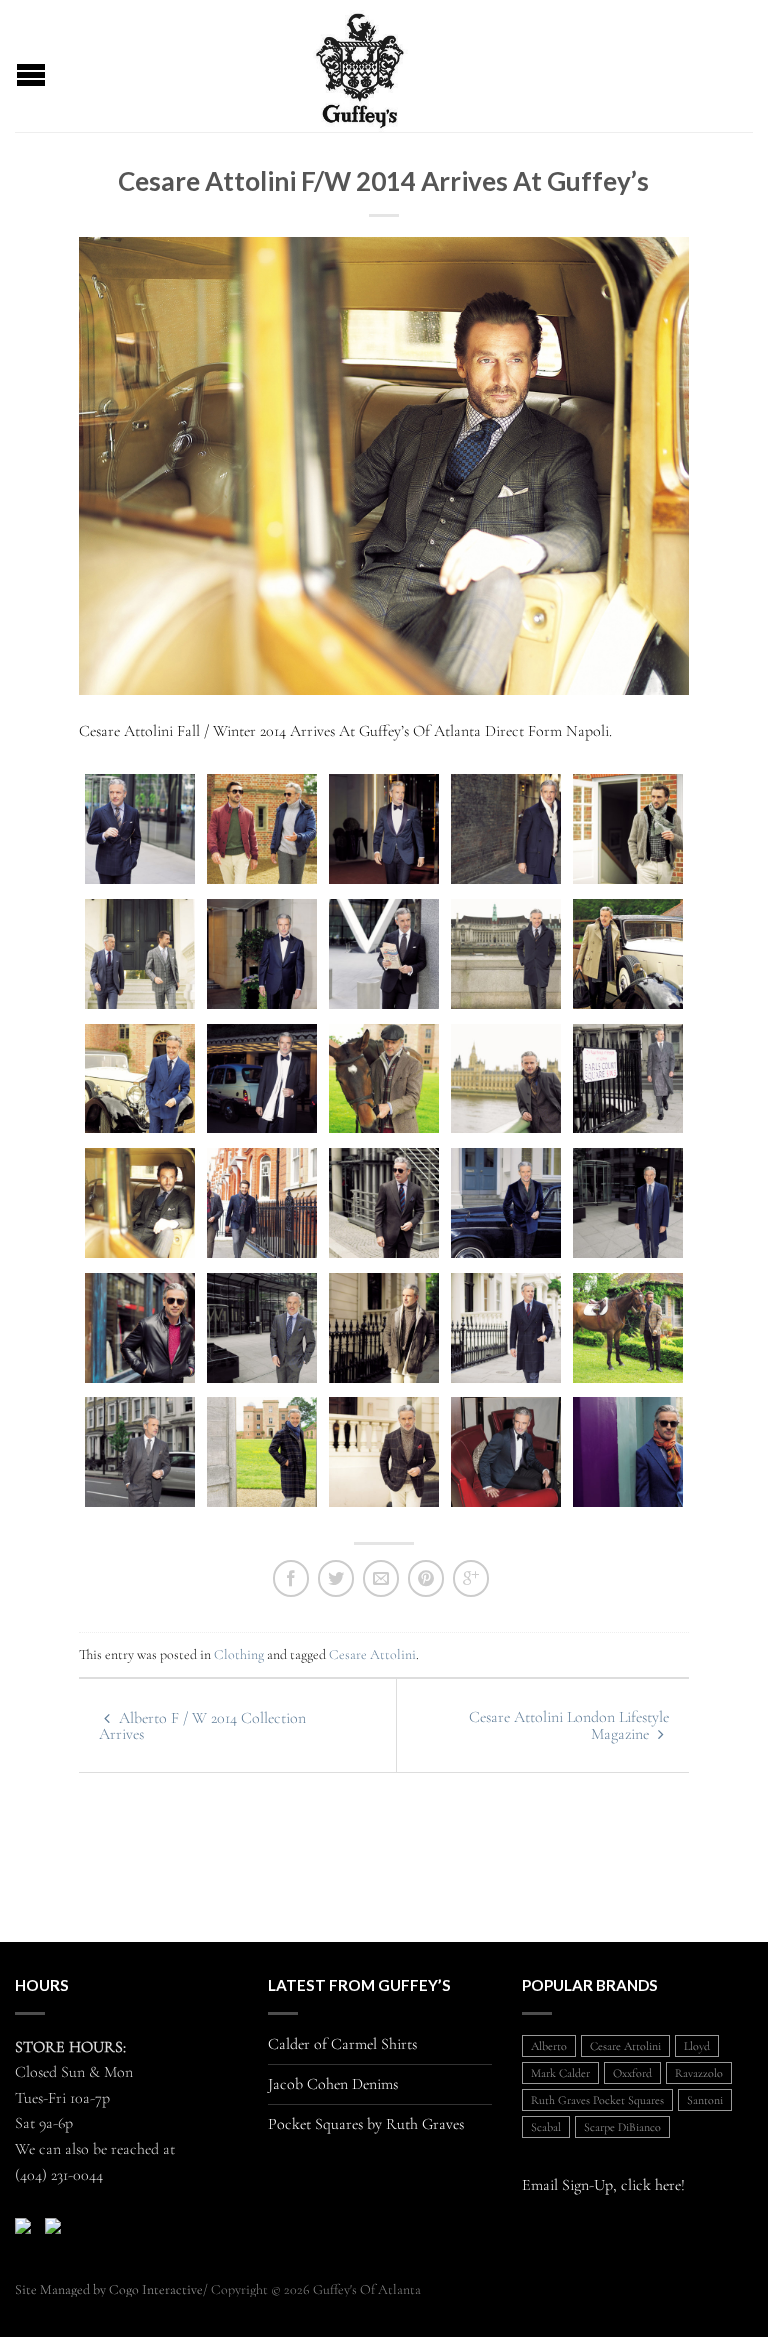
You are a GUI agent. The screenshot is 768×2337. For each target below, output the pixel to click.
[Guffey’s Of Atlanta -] (360, 66)
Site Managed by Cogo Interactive (109, 2289)
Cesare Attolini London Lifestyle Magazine (569, 1725)
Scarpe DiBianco (622, 2127)
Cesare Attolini (372, 1654)
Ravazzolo (699, 2073)
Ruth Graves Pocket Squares (597, 2100)
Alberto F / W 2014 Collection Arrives (202, 1726)
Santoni (705, 2100)
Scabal (546, 2127)
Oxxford (632, 2073)
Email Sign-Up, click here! (603, 2185)
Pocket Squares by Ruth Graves (366, 2124)
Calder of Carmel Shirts (342, 2044)
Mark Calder (560, 2073)
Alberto (549, 2046)
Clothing (239, 1654)
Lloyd (697, 2046)
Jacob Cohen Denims (333, 2084)
